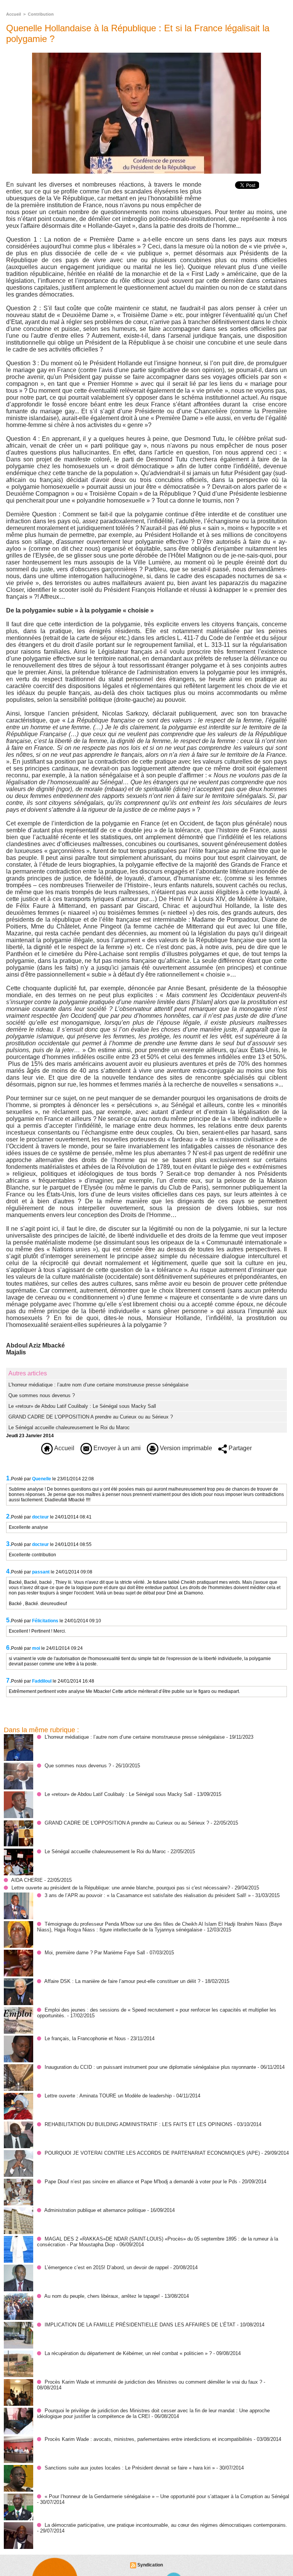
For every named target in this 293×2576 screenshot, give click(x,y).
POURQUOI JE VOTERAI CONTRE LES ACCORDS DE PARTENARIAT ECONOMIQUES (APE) (152, 2153)
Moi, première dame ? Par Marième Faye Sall (95, 1953)
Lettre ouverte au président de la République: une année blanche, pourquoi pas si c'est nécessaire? (121, 1888)
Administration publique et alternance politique (95, 2210)
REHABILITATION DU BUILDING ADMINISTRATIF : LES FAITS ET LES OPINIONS (138, 2124)
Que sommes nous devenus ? (42, 1395)
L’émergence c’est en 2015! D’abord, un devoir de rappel (107, 2267)
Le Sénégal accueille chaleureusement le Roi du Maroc (69, 1427)
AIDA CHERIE (27, 1880)
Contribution (41, 14)
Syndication (150, 2565)
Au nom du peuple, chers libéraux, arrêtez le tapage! (102, 2296)
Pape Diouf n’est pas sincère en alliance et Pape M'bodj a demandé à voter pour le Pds (141, 2182)
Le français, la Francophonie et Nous (85, 2038)
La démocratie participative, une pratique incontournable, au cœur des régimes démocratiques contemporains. (166, 2525)
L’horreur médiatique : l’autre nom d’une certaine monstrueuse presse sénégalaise (98, 1385)
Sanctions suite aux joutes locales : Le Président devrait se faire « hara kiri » (130, 2468)
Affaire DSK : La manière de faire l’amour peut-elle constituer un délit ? (122, 1981)
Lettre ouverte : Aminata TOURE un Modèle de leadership (108, 2096)
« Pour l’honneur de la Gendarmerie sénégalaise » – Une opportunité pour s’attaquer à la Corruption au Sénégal (167, 2496)
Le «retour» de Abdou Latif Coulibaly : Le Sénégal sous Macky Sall (82, 1406)
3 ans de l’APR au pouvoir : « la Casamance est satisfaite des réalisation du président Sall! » (148, 1895)
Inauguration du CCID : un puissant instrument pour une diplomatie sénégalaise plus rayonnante (150, 2067)
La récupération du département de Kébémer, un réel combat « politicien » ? (128, 2353)
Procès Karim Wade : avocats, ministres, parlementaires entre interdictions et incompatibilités (149, 2439)
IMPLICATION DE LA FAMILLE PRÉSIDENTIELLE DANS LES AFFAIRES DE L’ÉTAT (140, 2325)
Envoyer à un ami (116, 1448)
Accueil (14, 14)
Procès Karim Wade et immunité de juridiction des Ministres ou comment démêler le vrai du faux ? (153, 2382)
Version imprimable (185, 1448)
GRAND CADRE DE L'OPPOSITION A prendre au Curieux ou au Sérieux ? (91, 1417)
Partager (239, 1448)
